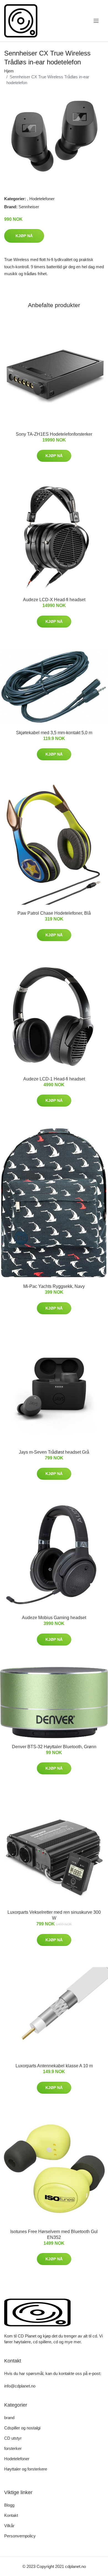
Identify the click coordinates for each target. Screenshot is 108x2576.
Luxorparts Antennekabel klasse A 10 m (54, 2066)
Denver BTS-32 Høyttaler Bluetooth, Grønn (54, 1747)
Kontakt (11, 2515)
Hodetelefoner (42, 199)
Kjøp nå (24, 236)
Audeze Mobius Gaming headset (54, 1618)
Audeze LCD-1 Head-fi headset (54, 1079)
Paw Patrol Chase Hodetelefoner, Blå (54, 913)
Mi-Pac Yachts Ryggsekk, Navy (54, 1286)
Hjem (9, 71)
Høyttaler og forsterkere (26, 2469)
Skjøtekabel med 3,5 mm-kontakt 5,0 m (54, 733)
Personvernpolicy (20, 2536)
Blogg (9, 2505)
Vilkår (9, 2526)
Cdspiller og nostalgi (22, 2428)
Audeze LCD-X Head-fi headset (54, 600)
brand (9, 2418)
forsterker (13, 2448)
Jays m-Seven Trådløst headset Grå (54, 1452)
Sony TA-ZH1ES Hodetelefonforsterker (54, 434)
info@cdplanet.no (20, 2386)
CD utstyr (13, 2438)
